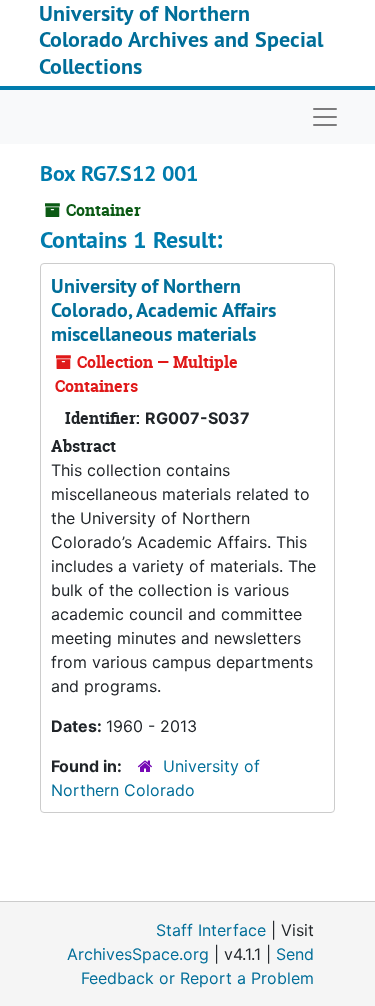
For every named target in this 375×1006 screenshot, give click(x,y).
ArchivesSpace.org (138, 954)
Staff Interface (211, 930)
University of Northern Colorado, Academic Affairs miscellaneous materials (163, 310)
